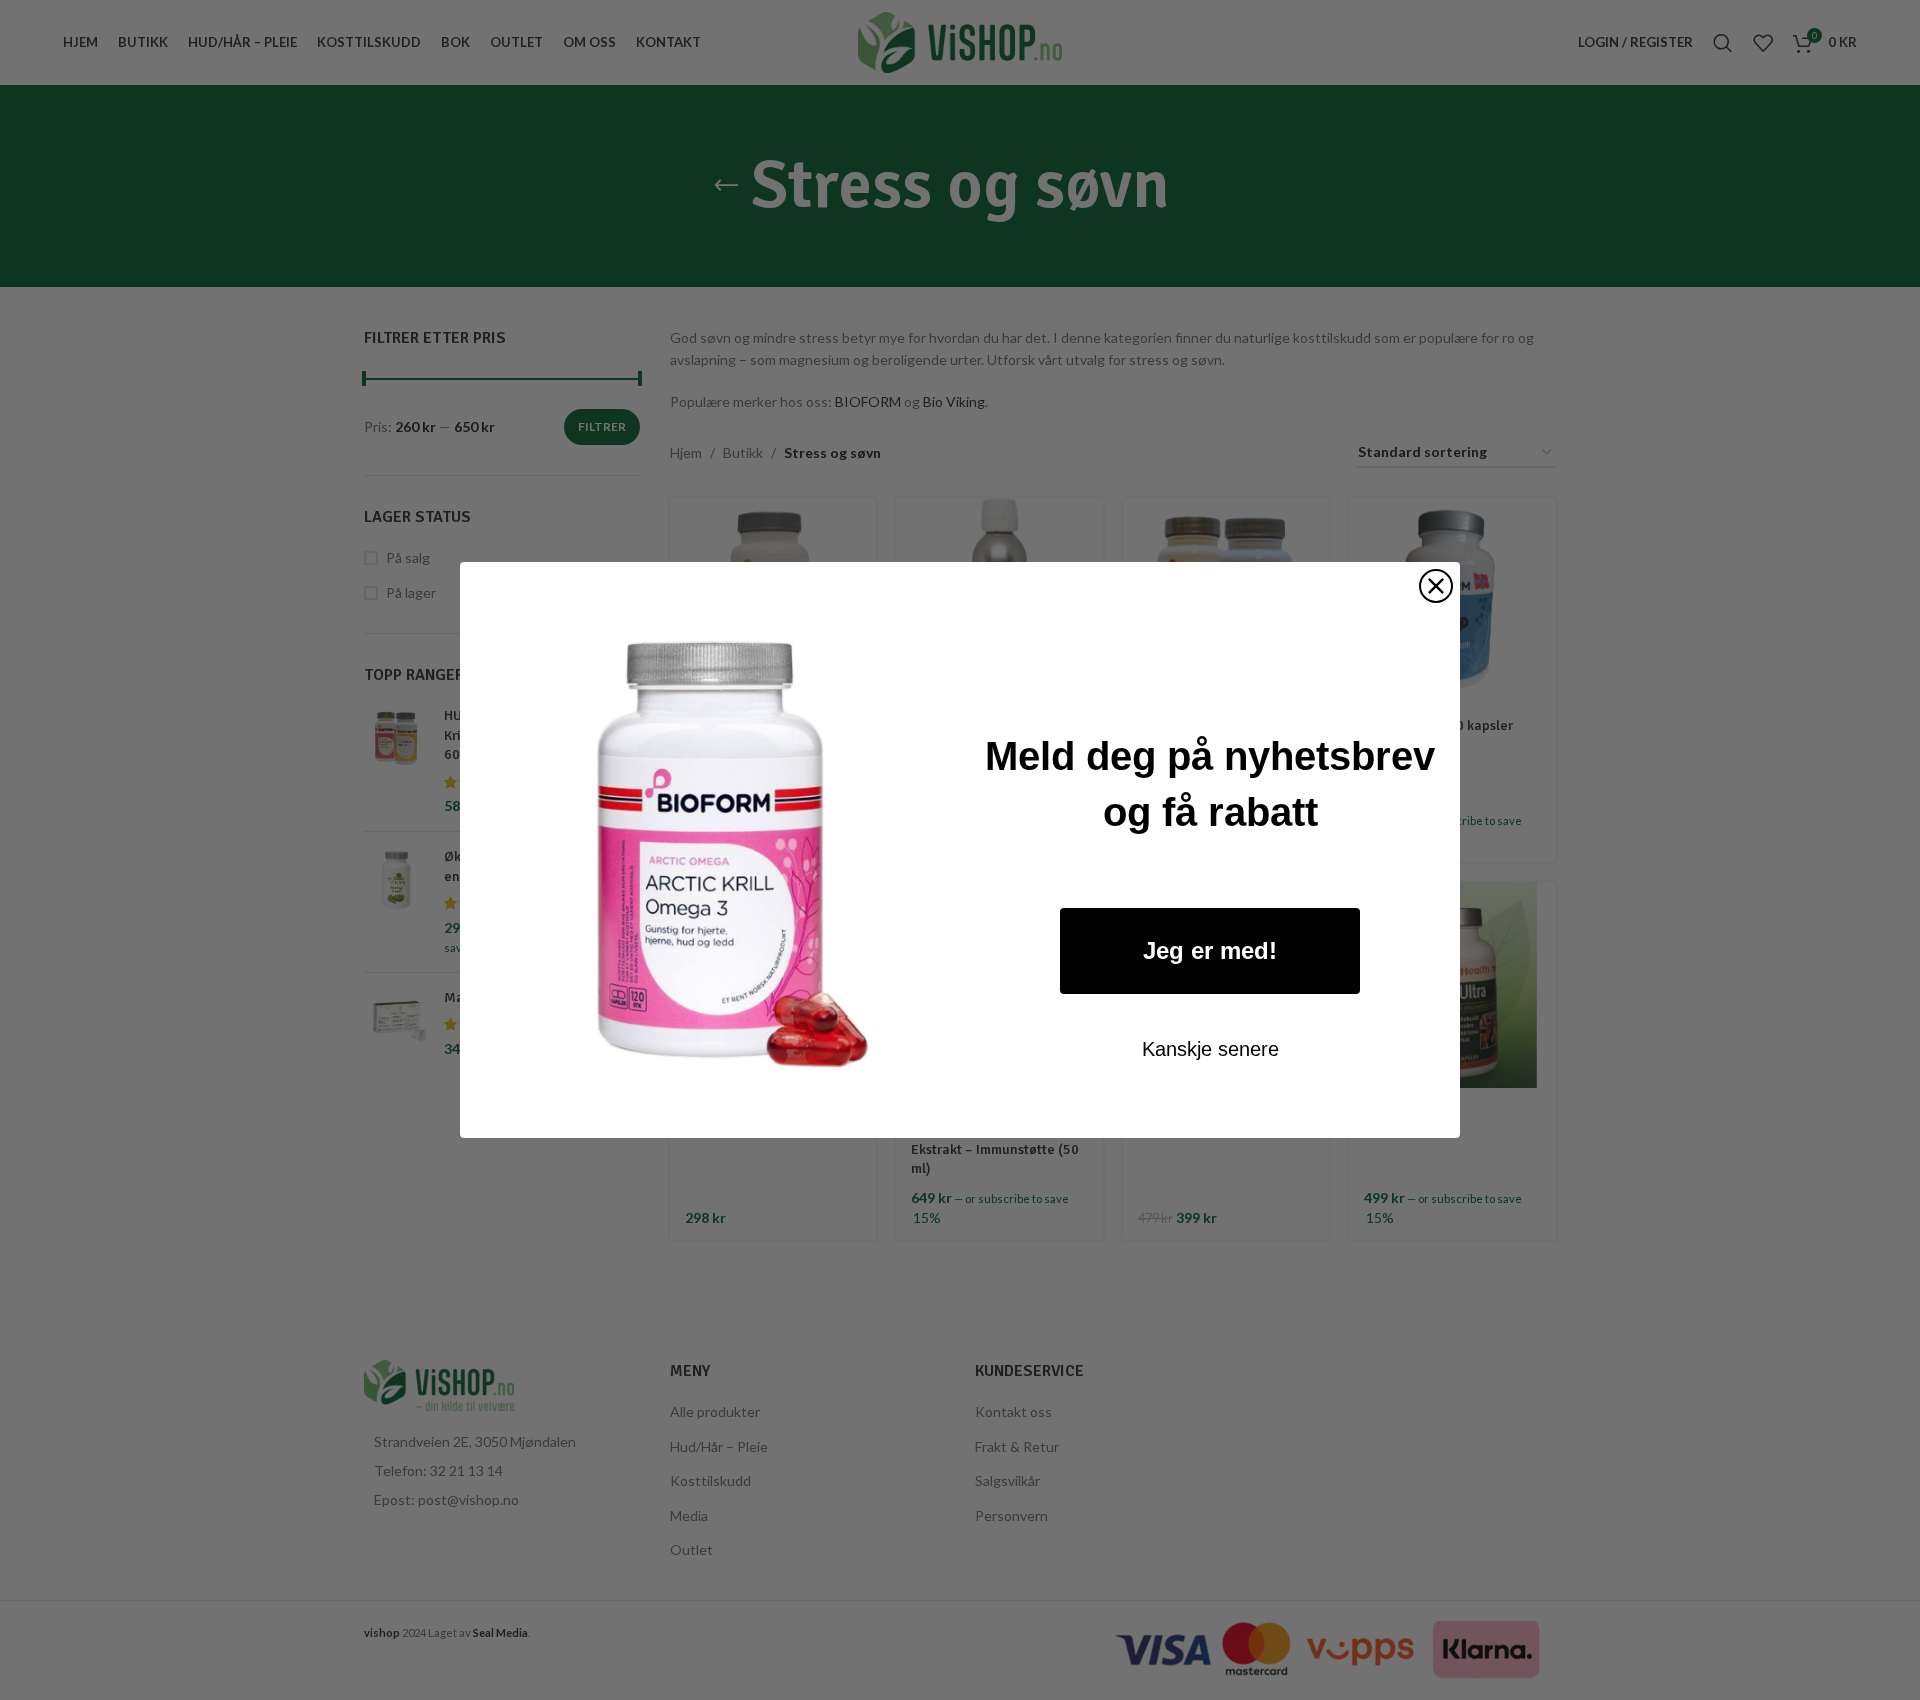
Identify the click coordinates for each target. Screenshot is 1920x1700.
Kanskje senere (1210, 1049)
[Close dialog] (1436, 586)
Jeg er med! (1210, 950)
